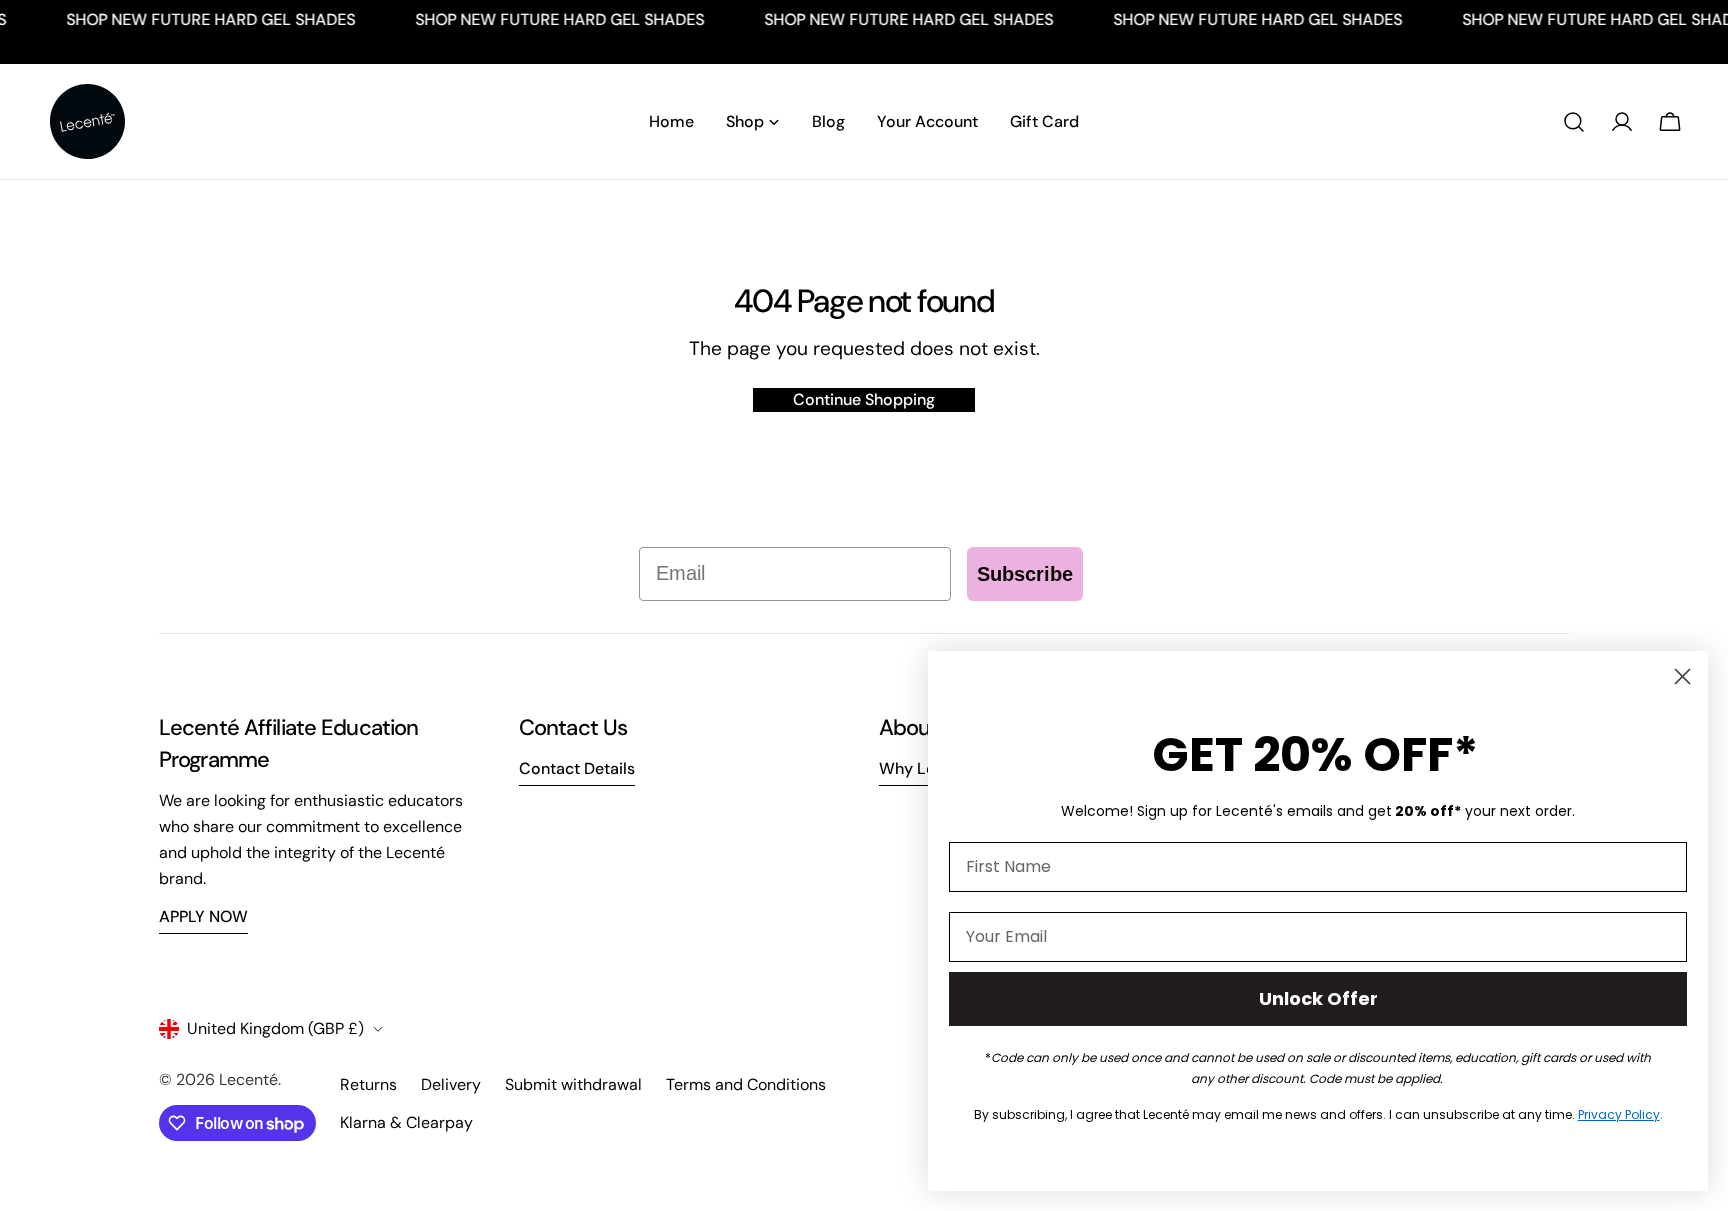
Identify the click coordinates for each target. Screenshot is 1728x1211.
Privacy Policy (1619, 1114)
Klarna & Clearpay (406, 1122)
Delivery (451, 1084)
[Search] (1574, 122)
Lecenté (248, 1079)
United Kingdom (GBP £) (275, 1028)
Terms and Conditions (746, 1084)
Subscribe (1025, 574)
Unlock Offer (1318, 998)
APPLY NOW (203, 916)
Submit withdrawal (573, 1084)
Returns (368, 1084)
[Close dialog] (1682, 676)
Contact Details (577, 768)
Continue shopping (864, 399)
